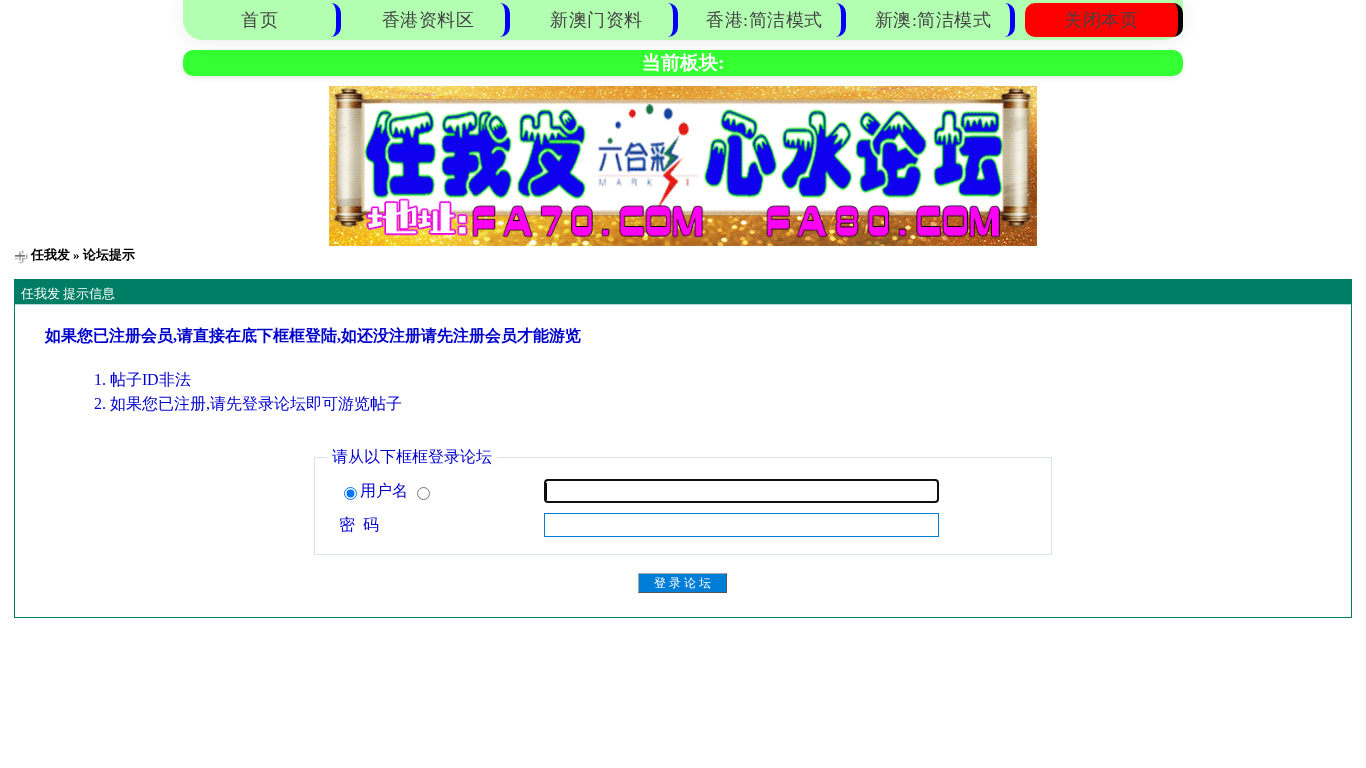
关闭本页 (1101, 20)
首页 (259, 20)
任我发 (50, 254)
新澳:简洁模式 (933, 20)
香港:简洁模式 (764, 20)
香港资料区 (428, 20)
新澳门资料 (596, 20)
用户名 (386, 490)
